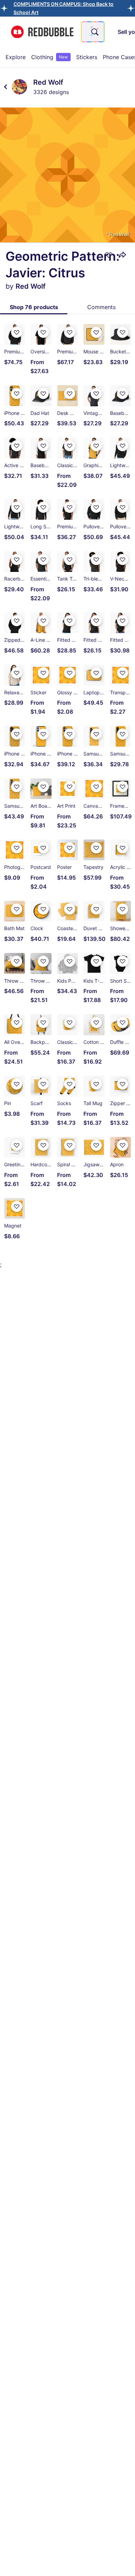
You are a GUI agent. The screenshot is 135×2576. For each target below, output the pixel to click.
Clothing (49, 57)
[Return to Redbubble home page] (42, 32)
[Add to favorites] (109, 255)
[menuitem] (16, 57)
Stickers (87, 57)
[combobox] (93, 32)
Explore (16, 57)
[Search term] (94, 32)
